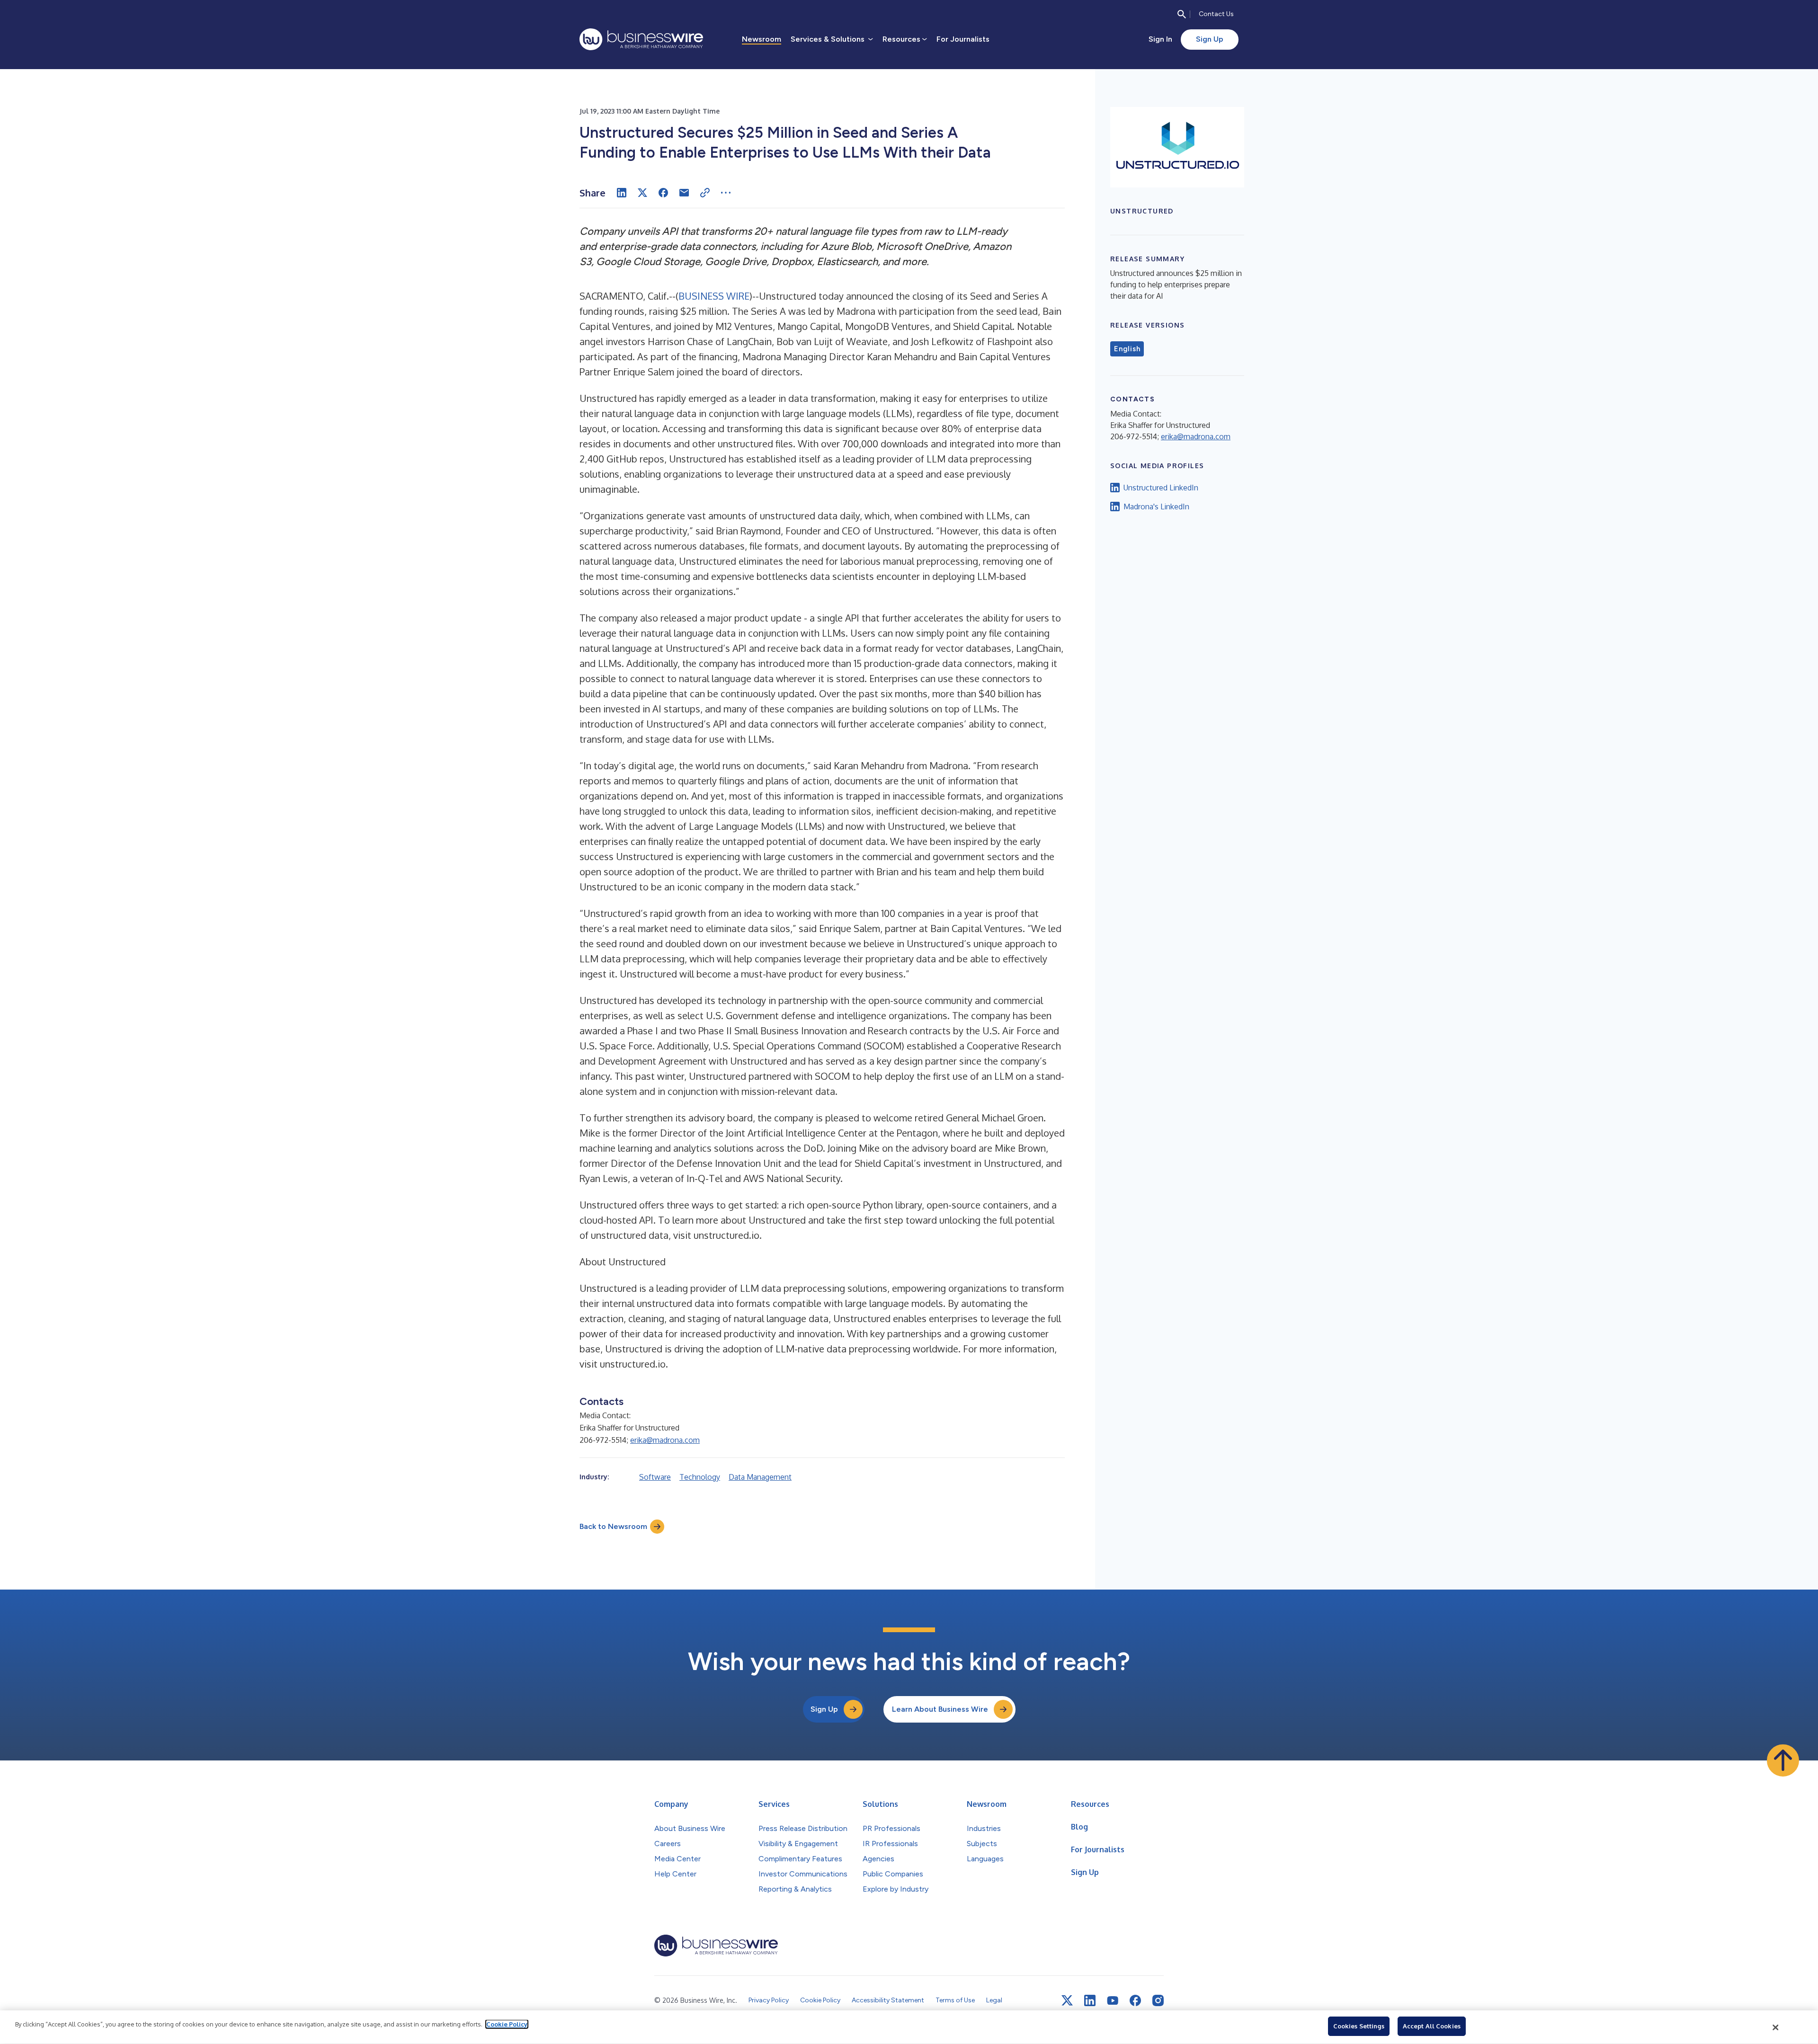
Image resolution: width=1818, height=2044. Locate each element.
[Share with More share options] (726, 193)
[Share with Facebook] (663, 193)
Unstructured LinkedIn (1161, 488)
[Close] (1776, 2027)
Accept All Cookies (1432, 2026)
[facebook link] (1135, 2000)
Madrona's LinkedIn (1156, 507)
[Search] (1182, 14)
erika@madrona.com (665, 1440)
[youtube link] (1113, 2001)
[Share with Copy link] (705, 193)
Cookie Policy (507, 2024)
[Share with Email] (684, 193)
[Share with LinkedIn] (622, 193)
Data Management (760, 1477)
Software (655, 1477)
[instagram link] (1158, 2000)
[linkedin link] (1090, 2000)
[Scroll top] (1783, 1760)
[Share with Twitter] (642, 193)
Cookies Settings (1359, 2026)
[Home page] (641, 39)
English (1127, 349)
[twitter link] (1067, 2000)
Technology (700, 1477)
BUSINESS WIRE (714, 296)
